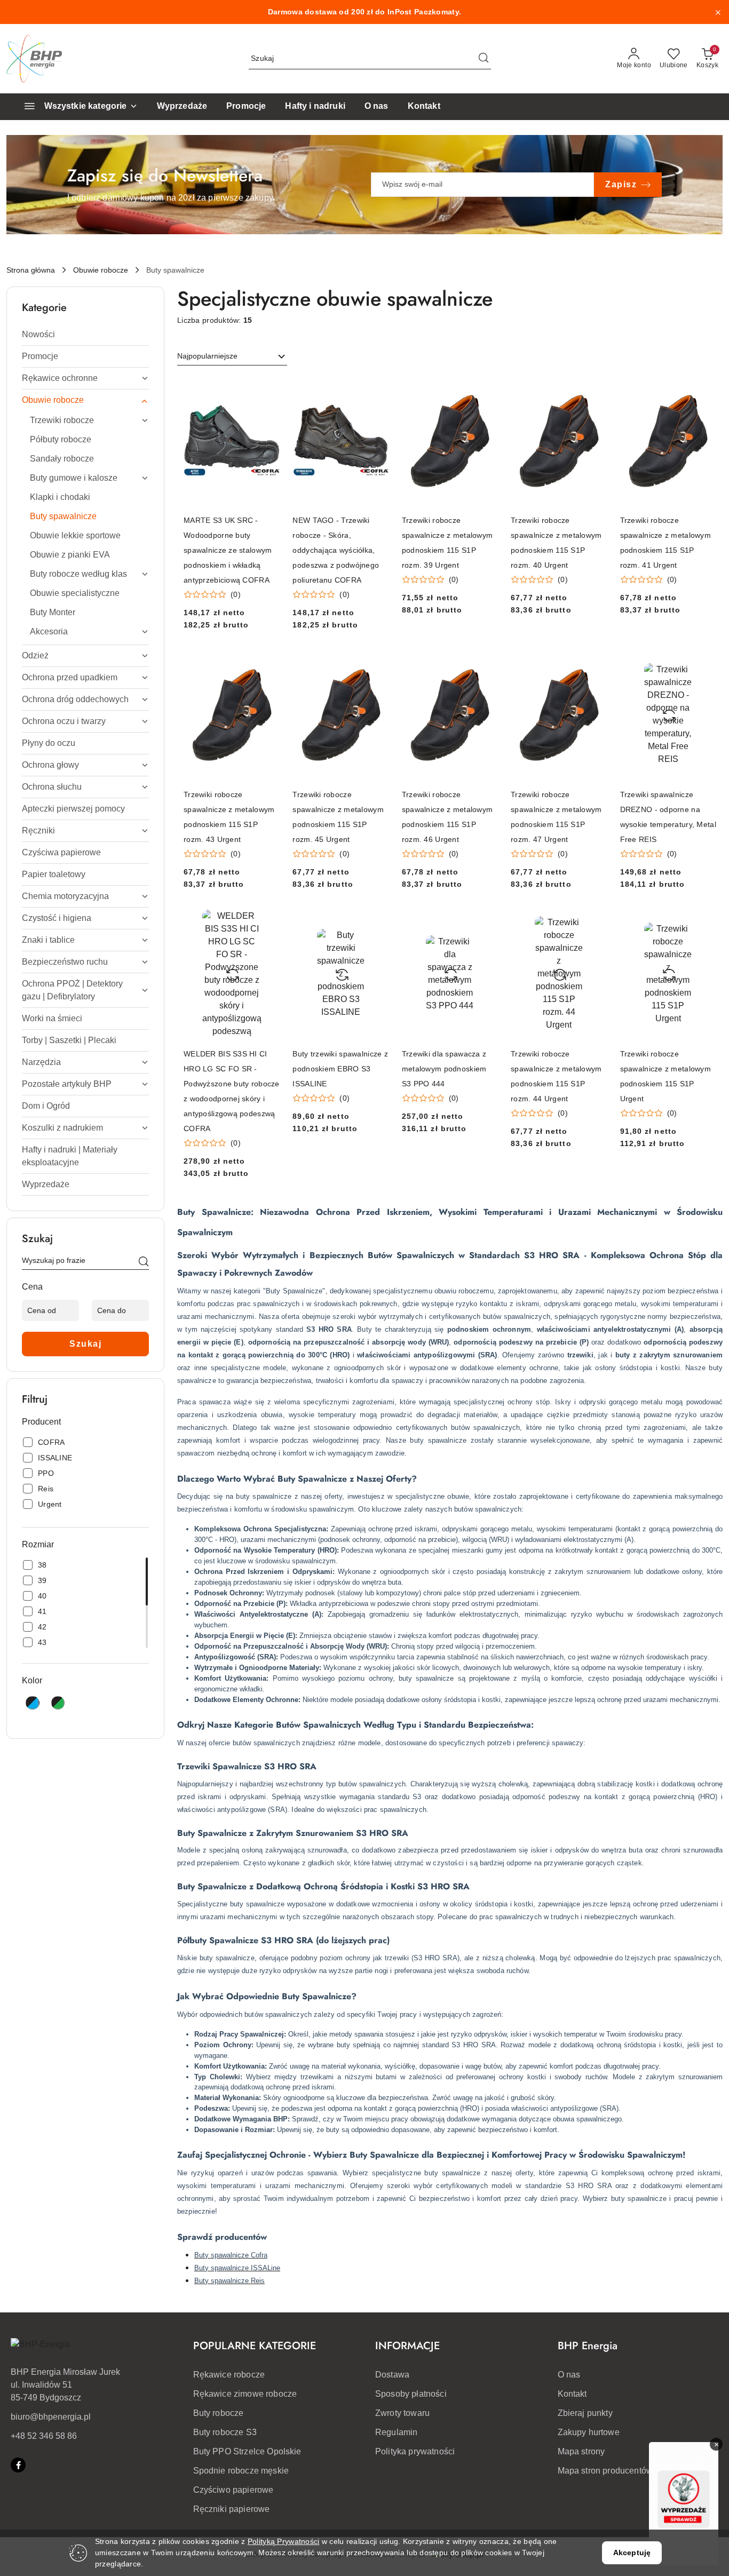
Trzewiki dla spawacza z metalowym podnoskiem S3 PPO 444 (444, 1069)
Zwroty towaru (402, 2413)
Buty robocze (219, 2413)
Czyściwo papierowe (233, 2490)
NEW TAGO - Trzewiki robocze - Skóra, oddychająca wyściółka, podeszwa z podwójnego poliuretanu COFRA (336, 550)
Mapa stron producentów (605, 2471)
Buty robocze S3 (225, 2432)
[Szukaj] (144, 1262)
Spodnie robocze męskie (241, 2471)
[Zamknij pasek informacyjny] (718, 12)
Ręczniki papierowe (232, 2509)
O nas (569, 2375)
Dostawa (392, 2375)
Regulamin (396, 2432)
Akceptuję (632, 2553)
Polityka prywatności (415, 2451)
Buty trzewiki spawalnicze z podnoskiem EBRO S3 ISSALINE (340, 1069)
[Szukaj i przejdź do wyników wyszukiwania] (484, 59)
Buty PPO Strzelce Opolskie (247, 2451)
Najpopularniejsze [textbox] (207, 356)
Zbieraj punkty (585, 2413)
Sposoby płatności (411, 2394)
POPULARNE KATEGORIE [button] (255, 2346)
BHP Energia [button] (588, 2346)
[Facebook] (18, 2465)
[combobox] (232, 356)
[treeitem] (85, 335)
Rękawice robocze (229, 2375)
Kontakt (572, 2394)
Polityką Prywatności (284, 2541)
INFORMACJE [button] (407, 2346)
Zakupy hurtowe (589, 2432)
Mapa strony (581, 2451)
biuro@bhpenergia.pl (51, 2417)
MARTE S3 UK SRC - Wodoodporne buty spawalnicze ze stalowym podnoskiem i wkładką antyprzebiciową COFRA (228, 550)
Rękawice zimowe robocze (245, 2394)
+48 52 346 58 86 (44, 2436)
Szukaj (85, 1344)
